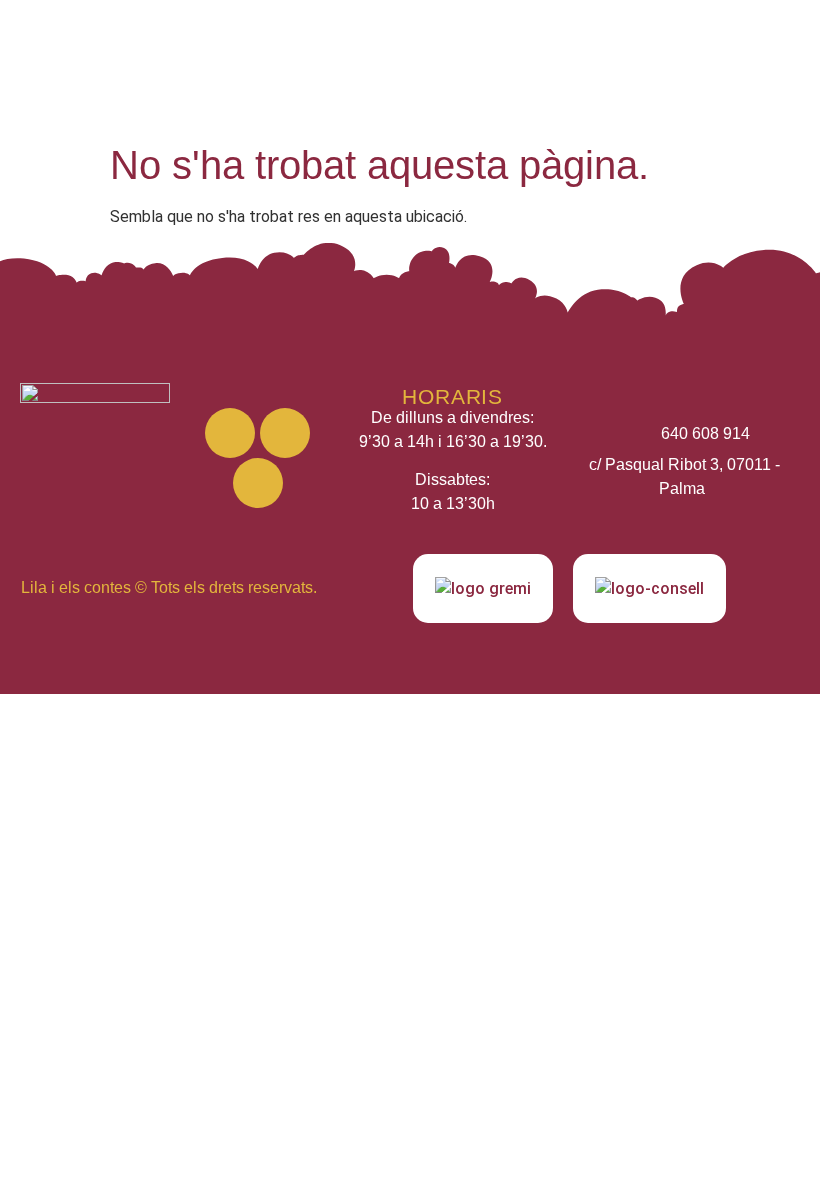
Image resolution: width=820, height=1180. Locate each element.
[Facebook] (285, 433)
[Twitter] (258, 483)
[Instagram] (230, 433)
